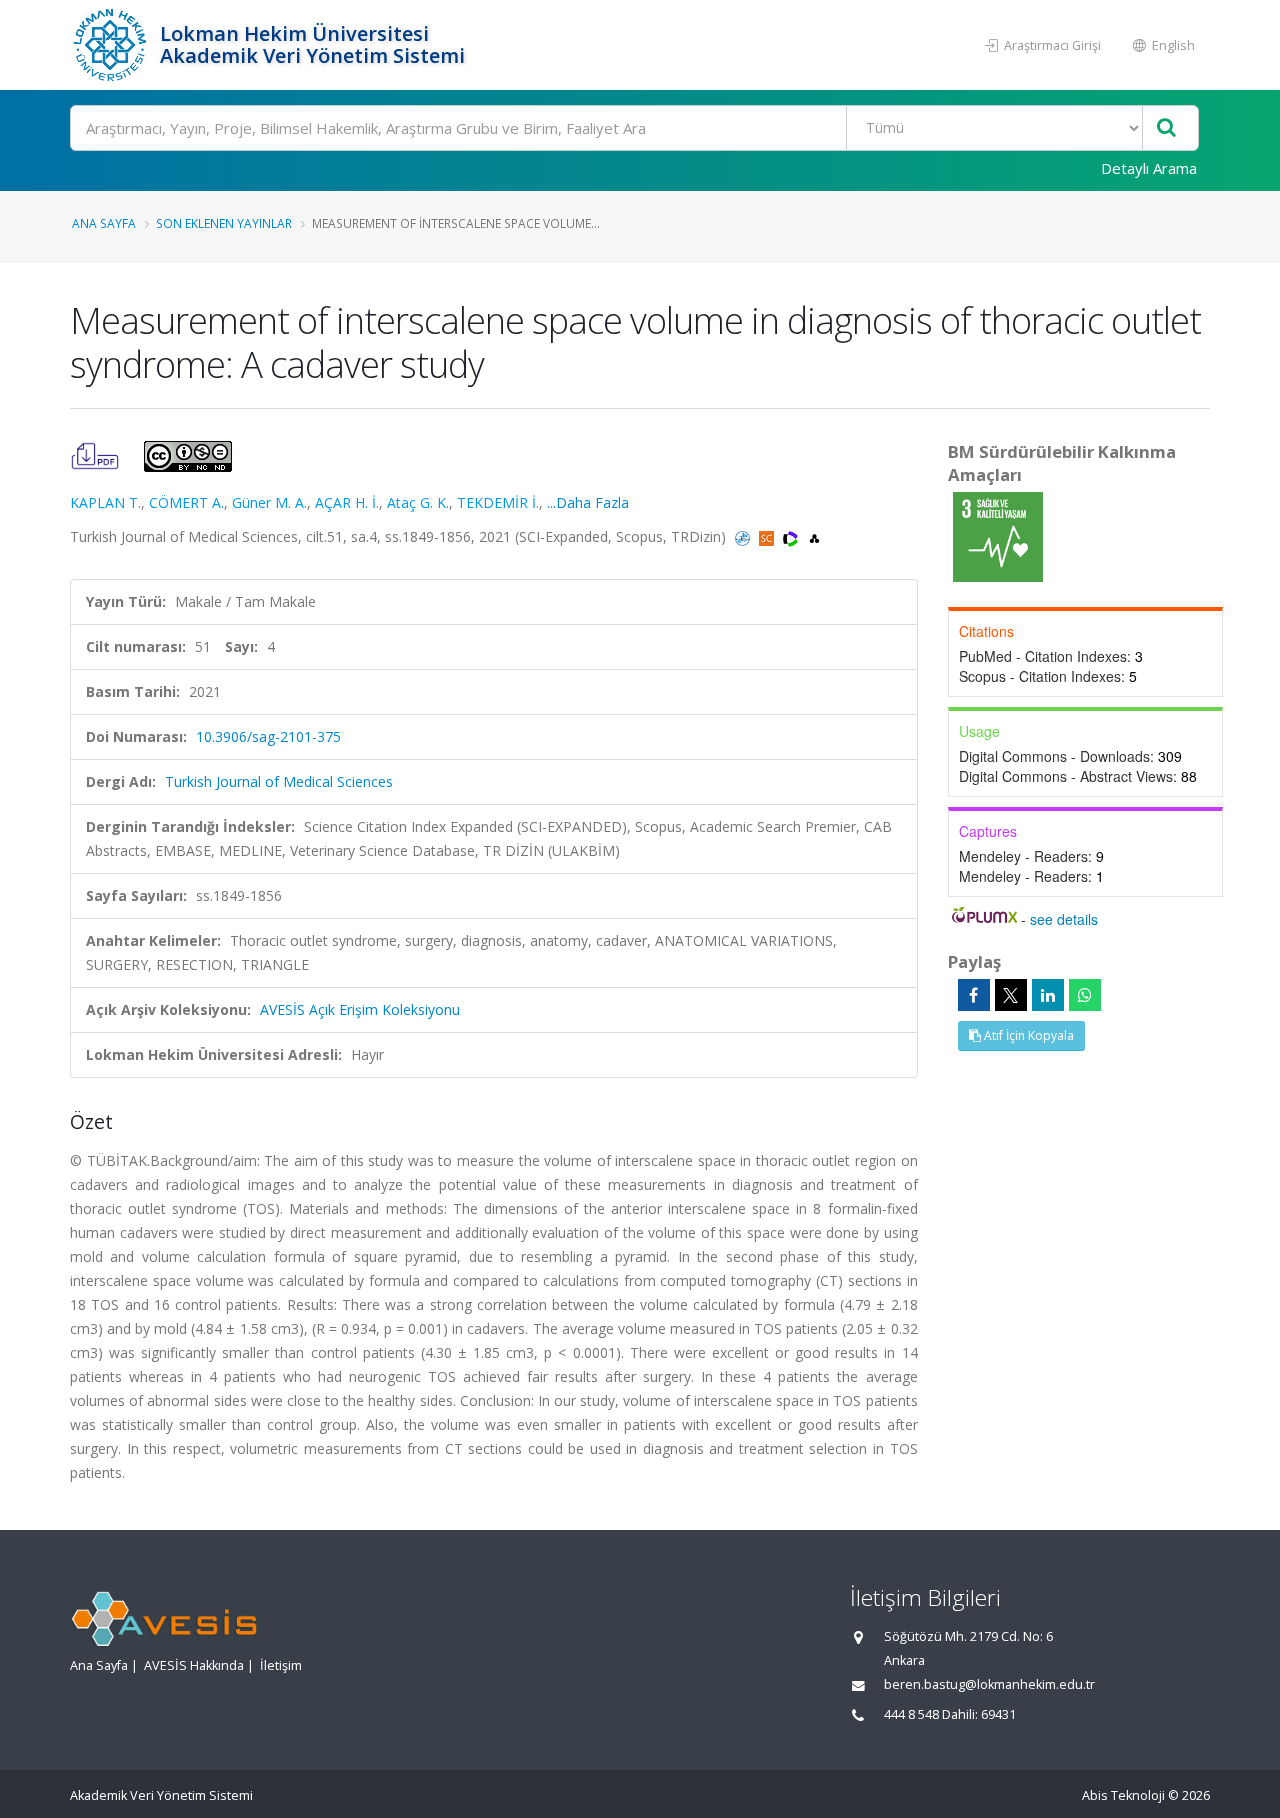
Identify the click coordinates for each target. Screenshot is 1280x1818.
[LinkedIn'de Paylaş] (1048, 995)
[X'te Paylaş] (1011, 995)
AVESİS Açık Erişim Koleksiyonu (360, 1009)
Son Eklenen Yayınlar (224, 223)
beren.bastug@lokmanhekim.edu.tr (989, 1684)
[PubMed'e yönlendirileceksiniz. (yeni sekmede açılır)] (744, 536)
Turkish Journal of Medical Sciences (279, 781)
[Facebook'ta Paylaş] (974, 995)
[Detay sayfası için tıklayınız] (998, 535)
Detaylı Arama (1149, 168)
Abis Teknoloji (1123, 1795)
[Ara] (1166, 128)
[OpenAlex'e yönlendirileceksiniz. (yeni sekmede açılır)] (814, 536)
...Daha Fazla (588, 502)
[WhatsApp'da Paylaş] (1085, 995)
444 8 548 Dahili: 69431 (950, 1714)
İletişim (281, 1665)
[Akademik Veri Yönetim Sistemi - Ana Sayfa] (112, 45)
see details (1064, 919)
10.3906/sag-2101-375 (268, 736)
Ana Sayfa (104, 223)
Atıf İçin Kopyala (1027, 1035)
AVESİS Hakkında (194, 1665)
